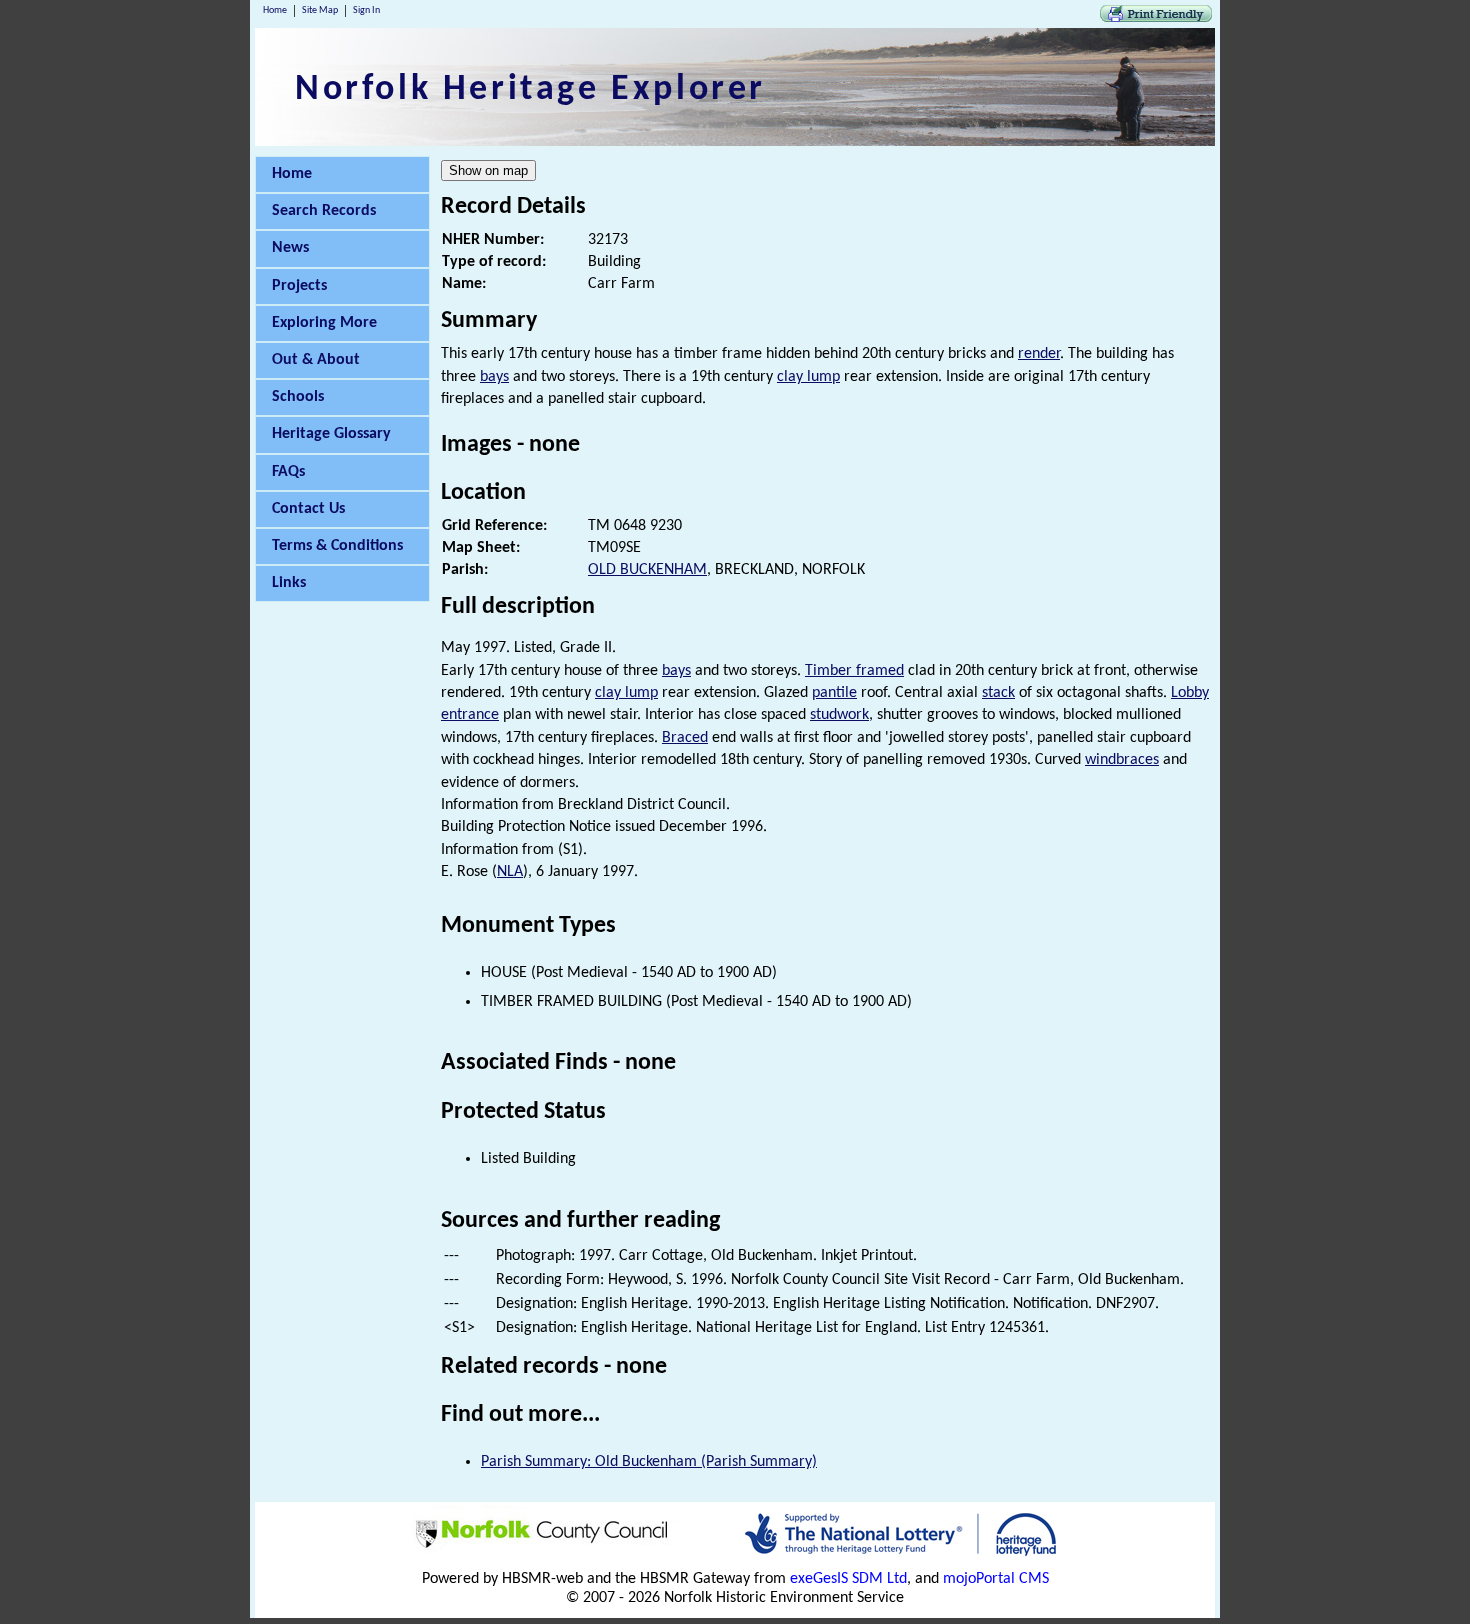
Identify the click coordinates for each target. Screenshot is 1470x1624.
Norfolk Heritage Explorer (530, 90)
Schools (298, 397)
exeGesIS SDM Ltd (848, 1579)
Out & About (316, 360)
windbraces (1122, 760)
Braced (685, 738)
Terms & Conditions (337, 546)
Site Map (320, 10)
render (1039, 354)
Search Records (324, 211)
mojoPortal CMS (996, 1579)
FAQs (288, 472)
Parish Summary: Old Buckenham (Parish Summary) (649, 1462)
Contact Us (308, 509)
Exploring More (324, 323)
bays (494, 377)
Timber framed (854, 671)
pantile (834, 693)
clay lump (808, 377)
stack (998, 693)
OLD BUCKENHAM (647, 570)
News (290, 248)
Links (289, 583)
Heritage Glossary (331, 434)
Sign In (366, 10)
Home (275, 10)
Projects (299, 286)
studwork (839, 715)
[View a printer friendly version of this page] (1156, 18)
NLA (510, 872)
